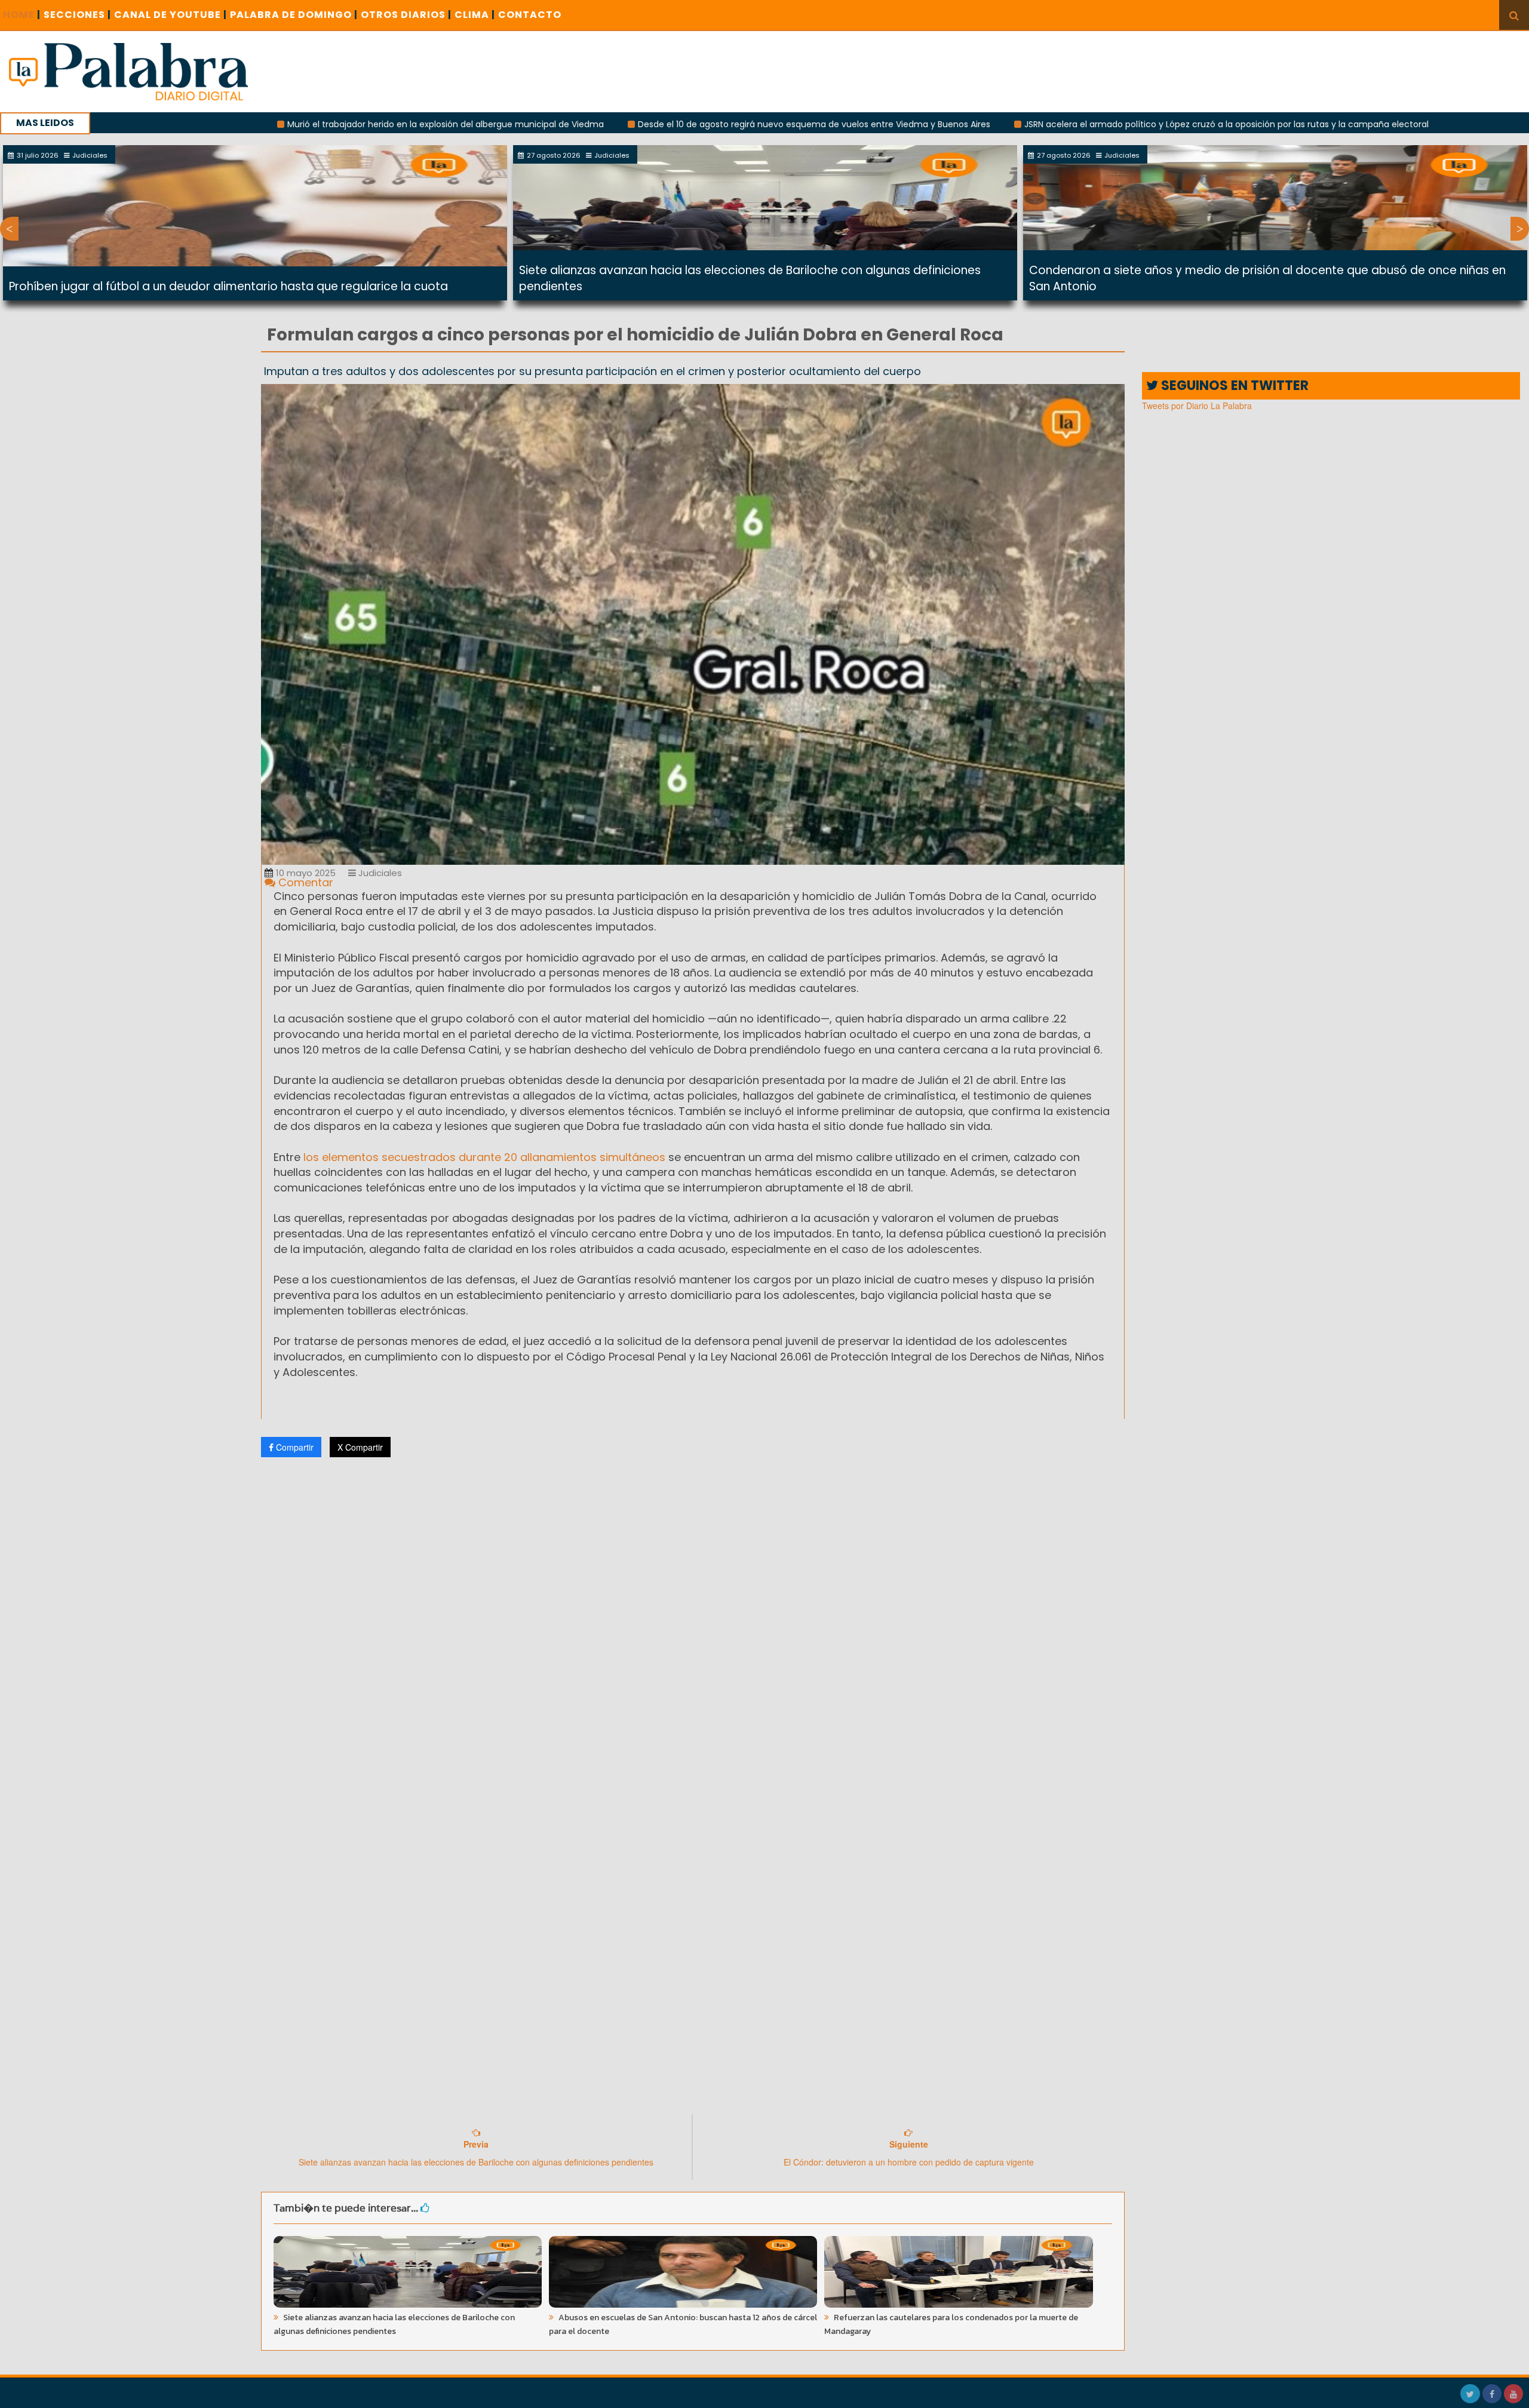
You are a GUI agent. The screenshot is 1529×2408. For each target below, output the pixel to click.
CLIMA (475, 15)
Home (22, 15)
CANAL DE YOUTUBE (171, 15)
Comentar (304, 882)
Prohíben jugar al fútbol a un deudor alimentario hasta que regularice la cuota (228, 286)
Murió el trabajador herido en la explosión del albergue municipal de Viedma (297, 124)
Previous (9, 229)
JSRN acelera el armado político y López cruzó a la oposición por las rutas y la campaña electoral (1078, 124)
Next (1520, 229)
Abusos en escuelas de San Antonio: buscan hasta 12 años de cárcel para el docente (683, 2324)
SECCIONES (77, 15)
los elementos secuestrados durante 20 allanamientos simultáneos (484, 1157)
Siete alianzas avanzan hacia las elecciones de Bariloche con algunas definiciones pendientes (394, 2324)
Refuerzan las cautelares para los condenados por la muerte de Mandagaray (951, 2324)
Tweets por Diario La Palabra (1197, 406)
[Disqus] (693, 1624)
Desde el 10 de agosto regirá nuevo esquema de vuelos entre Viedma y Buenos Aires (665, 124)
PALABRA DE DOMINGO (294, 15)
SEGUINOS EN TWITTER (1233, 386)
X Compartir (360, 1447)
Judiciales (379, 873)
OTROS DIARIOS (406, 15)
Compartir (294, 1447)
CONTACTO (530, 15)
